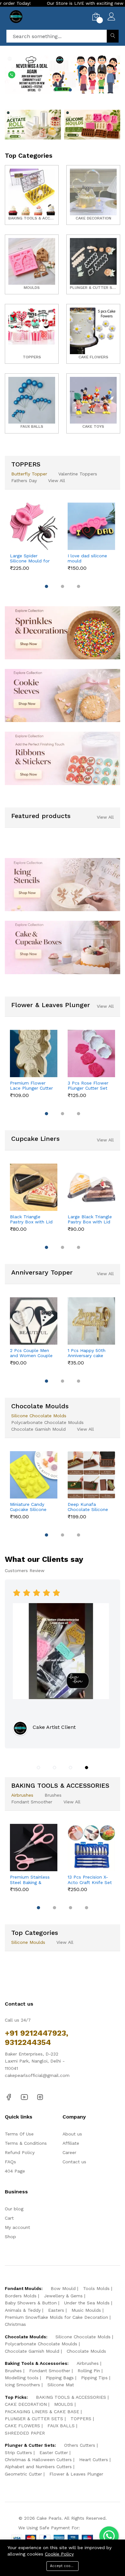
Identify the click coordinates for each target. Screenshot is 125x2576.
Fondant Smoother (32, 1802)
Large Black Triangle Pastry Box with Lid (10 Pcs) (90, 1220)
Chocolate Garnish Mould (38, 1429)
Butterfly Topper (29, 474)
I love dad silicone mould (87, 558)
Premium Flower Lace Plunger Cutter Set (31, 1086)
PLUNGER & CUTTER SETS (34, 2419)
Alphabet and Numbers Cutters (38, 2467)
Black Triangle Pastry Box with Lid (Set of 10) (31, 1220)
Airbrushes (22, 1795)
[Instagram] (40, 2097)
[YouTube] (24, 2097)
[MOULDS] (32, 264)
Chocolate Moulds (86, 2351)
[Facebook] (9, 2097)
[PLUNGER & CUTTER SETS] (93, 264)
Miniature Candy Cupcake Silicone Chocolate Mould (29, 1507)
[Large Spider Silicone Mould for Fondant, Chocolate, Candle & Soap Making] (34, 526)
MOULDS (64, 2404)
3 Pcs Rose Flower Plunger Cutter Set (88, 1086)
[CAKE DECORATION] (93, 195)
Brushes (53, 1795)
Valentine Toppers (78, 474)
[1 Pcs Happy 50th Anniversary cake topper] (91, 1321)
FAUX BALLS (61, 2426)
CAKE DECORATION (26, 2404)
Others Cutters (80, 2445)
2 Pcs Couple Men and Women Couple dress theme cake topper (31, 1353)
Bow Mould (63, 2288)
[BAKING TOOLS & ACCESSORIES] (32, 195)
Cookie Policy (59, 2554)
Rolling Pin (89, 2371)
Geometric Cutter (23, 2474)
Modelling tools (22, 2378)
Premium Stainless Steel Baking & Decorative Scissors (31, 1880)
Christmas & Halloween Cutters (38, 2460)
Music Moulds (86, 2310)
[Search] (113, 36)
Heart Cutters (94, 2460)
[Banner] (33, 124)
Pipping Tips (94, 2378)
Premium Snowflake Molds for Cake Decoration (56, 2317)
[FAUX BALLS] (32, 403)
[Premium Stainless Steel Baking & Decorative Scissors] (34, 1848)
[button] (39, 90)
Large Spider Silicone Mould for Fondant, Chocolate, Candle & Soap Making (32, 559)
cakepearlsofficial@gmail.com (37, 2075)
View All (57, 481)
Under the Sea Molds (87, 2303)
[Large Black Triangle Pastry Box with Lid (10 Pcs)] (91, 1187)
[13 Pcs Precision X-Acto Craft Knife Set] (91, 1848)
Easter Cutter (54, 2453)
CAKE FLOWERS (22, 2426)
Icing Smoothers (22, 2385)
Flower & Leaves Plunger (76, 2474)
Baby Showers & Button (31, 2303)
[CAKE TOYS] (93, 403)
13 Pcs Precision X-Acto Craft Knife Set (90, 1880)
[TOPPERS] (32, 334)
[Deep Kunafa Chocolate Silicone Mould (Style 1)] (91, 1475)
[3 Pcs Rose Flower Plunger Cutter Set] (91, 1053)
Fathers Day (24, 481)
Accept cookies (64, 2566)
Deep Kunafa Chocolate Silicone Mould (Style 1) (88, 1507)
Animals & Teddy (23, 2310)
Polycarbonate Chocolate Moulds (47, 1422)
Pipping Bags (60, 2378)
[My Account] (111, 17)
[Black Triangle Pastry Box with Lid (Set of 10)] (34, 1187)
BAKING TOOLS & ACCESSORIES (71, 2397)
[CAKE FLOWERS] (93, 334)
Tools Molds (96, 2288)
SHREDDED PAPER (25, 2433)
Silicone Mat (61, 2385)
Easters (56, 2310)
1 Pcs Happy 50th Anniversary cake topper (87, 1353)
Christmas (15, 2324)
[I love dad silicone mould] (91, 526)
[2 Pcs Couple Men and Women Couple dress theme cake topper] (34, 1321)
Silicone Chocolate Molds (39, 1416)
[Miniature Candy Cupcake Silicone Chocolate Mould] (34, 1475)
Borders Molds (21, 2296)
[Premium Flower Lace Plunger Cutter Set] (34, 1053)
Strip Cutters (18, 2453)
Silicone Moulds (28, 1942)
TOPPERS (81, 2419)
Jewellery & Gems (63, 2296)
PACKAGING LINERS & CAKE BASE (42, 2412)
